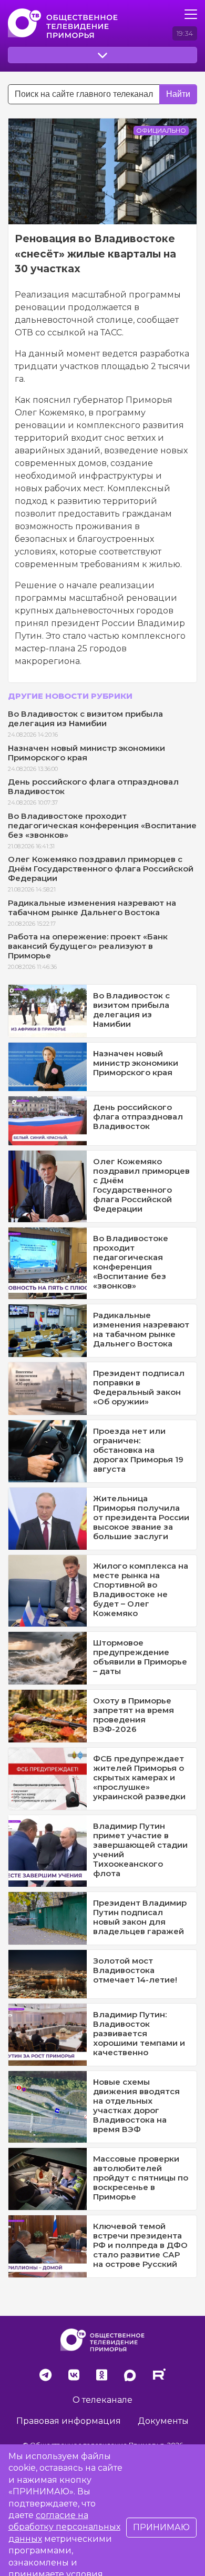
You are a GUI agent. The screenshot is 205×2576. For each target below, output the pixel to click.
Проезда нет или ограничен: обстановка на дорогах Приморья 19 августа (138, 1450)
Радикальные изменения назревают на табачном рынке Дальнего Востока (92, 908)
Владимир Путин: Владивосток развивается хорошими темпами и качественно (139, 2033)
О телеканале (102, 2400)
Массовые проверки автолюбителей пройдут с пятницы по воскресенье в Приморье (141, 2178)
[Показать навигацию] (191, 14)
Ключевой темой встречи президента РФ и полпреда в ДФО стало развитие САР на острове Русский (140, 2245)
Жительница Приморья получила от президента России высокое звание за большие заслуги (141, 1517)
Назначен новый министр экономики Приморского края (86, 753)
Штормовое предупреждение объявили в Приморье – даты (140, 1657)
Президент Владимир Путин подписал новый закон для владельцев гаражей (140, 1917)
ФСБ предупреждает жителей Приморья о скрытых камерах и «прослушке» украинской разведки (139, 1777)
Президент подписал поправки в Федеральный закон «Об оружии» (139, 1387)
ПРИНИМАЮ (161, 2527)
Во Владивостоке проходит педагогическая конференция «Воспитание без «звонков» (102, 825)
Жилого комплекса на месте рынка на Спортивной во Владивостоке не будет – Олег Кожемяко (141, 1589)
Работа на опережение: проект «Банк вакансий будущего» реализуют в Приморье (88, 946)
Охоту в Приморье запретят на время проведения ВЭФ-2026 (134, 1715)
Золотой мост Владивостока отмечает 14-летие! (135, 1970)
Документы (163, 2421)
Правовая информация (69, 2421)
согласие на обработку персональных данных (64, 2527)
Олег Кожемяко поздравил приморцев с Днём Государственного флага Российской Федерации (101, 869)
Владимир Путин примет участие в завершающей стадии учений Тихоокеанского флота (140, 1850)
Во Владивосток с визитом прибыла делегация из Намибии (85, 719)
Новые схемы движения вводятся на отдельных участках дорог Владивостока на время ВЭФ (136, 2106)
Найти (178, 94)
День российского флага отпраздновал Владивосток (93, 786)
